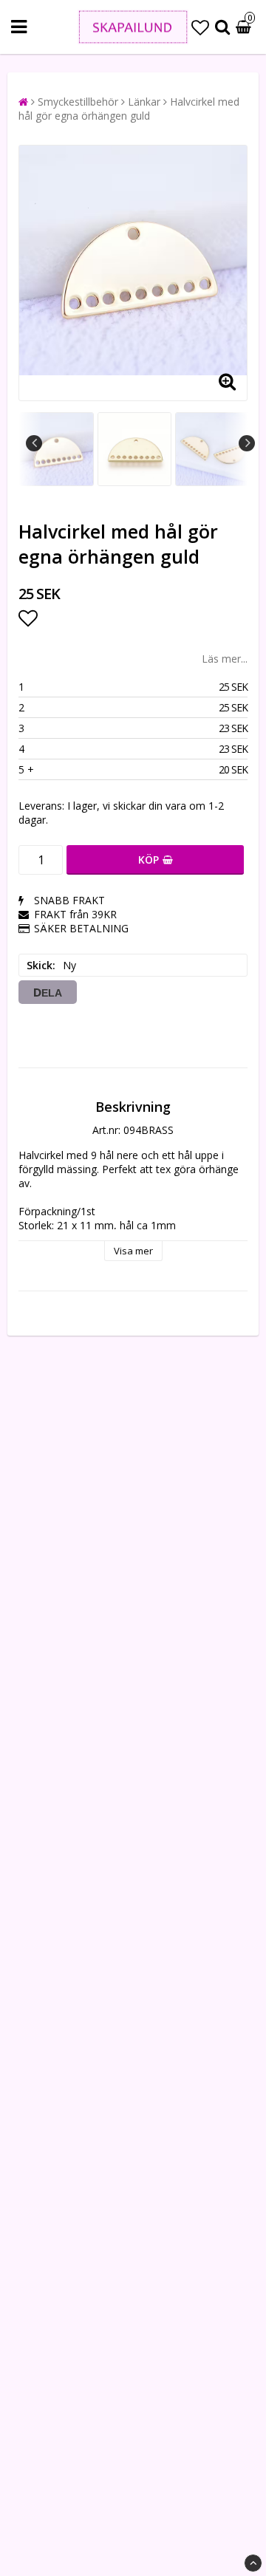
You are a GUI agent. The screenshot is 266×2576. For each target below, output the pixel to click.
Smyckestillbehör (78, 102)
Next (247, 443)
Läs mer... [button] (225, 659)
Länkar (144, 102)
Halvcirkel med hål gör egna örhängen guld (129, 109)
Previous (34, 443)
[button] (200, 27)
